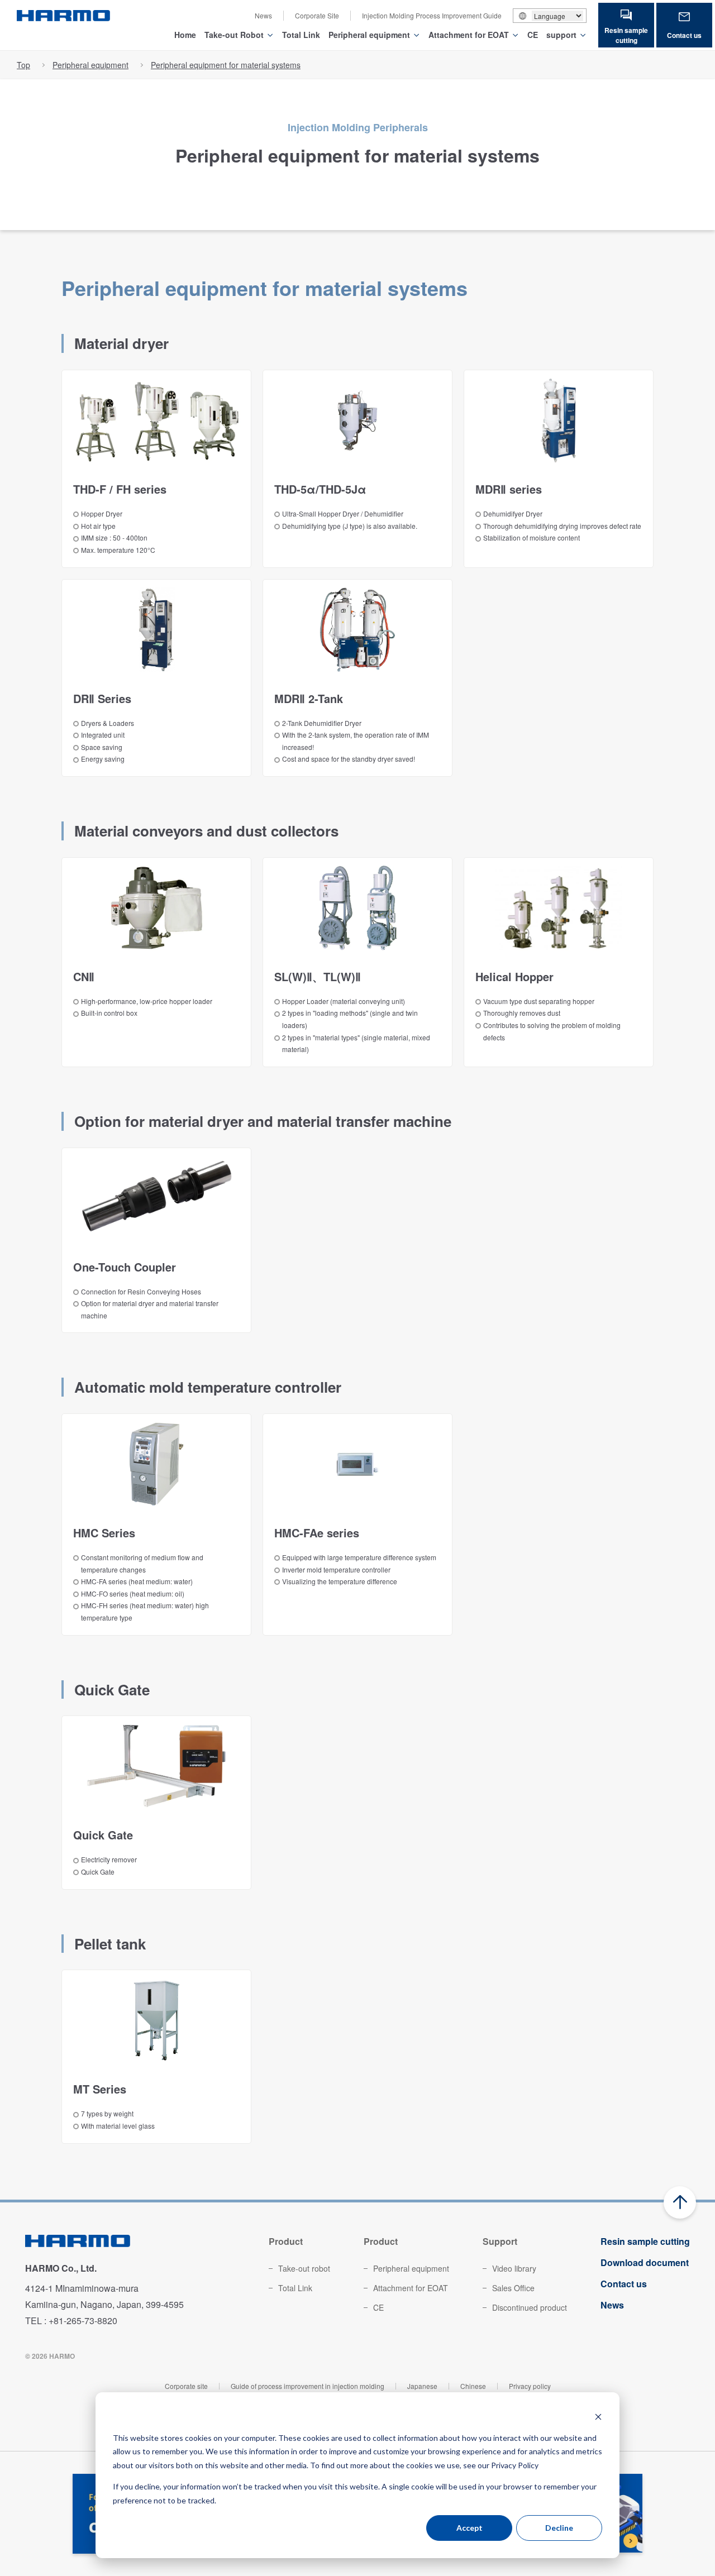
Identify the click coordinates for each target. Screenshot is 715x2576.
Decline (559, 2528)
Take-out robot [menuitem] (304, 2268)
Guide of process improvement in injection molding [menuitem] (308, 2386)
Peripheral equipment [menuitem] (411, 2268)
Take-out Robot (234, 35)
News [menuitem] (263, 15)
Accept (469, 2528)
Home (185, 35)
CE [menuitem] (378, 2307)
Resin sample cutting (626, 35)
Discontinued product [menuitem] (530, 2307)
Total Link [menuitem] (295, 2288)
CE (533, 35)
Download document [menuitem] (645, 2262)
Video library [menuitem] (514, 2268)
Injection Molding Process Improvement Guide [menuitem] (432, 15)
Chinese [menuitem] (473, 2386)
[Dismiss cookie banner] (598, 2417)
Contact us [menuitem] (624, 2284)
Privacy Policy (515, 2465)
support (561, 35)
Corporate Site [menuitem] (317, 15)
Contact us (684, 35)
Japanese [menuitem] (422, 2386)
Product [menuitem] (286, 2241)
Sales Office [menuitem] (513, 2288)
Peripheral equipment (369, 35)
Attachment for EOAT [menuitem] (411, 2288)
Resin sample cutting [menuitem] (645, 2241)
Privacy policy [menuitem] (530, 2386)
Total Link (301, 35)
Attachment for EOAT (469, 35)
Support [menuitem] (500, 2241)
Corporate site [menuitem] (186, 2386)
